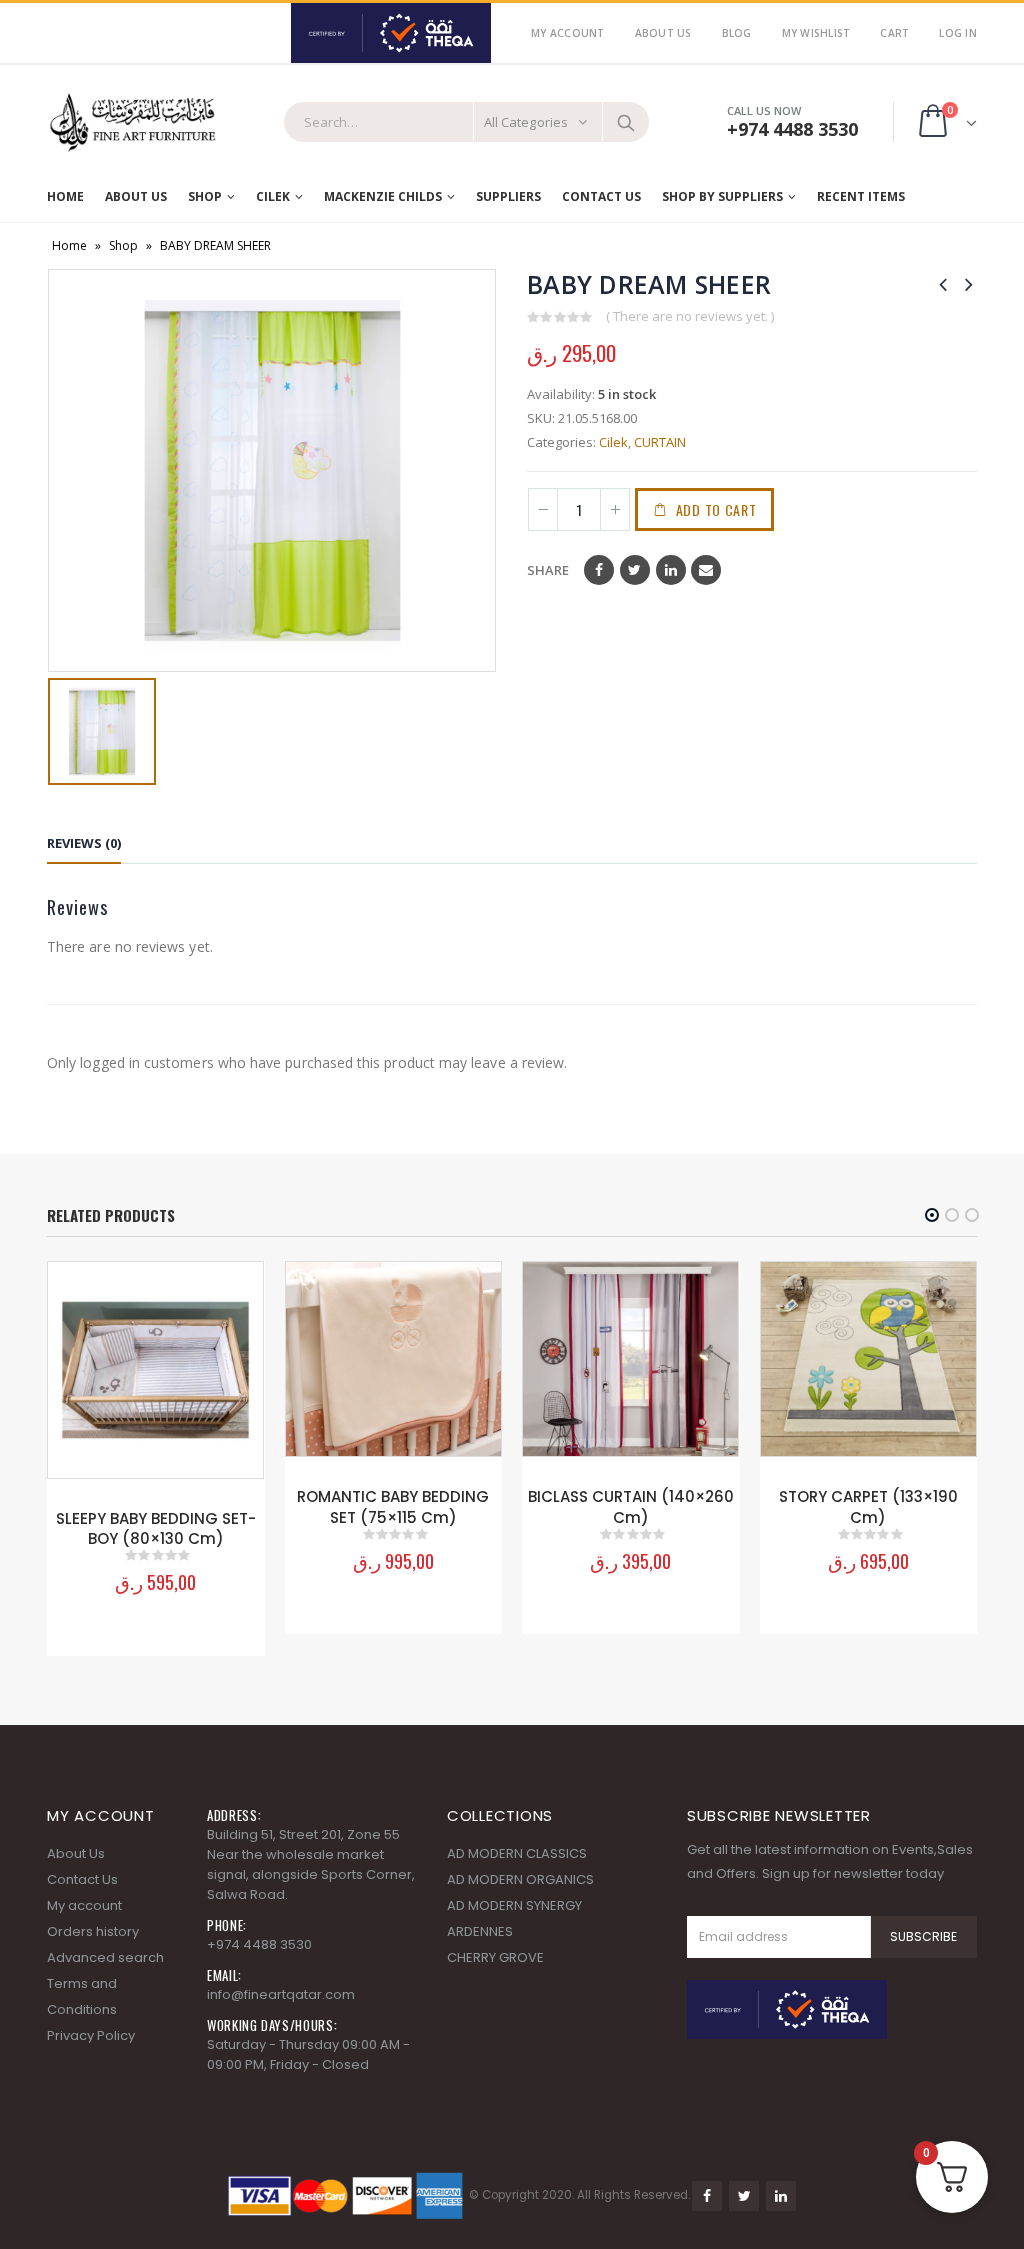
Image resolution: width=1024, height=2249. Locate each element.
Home (65, 196)
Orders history (93, 1931)
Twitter (635, 570)
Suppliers (508, 196)
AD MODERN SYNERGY (514, 1905)
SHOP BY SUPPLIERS (722, 196)
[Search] (626, 122)
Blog (737, 33)
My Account (568, 33)
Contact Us (601, 196)
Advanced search (105, 1957)
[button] (932, 1215)
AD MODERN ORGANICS (520, 1879)
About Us (663, 33)
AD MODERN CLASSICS (517, 1853)
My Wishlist (816, 33)
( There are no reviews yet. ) (690, 316)
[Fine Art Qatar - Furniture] (132, 122)
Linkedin (781, 2196)
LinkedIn (671, 570)
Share (548, 570)
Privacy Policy (91, 2035)
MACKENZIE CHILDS (383, 196)
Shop (205, 196)
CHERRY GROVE (495, 1957)
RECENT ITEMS (861, 196)
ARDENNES (480, 1931)
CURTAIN (660, 442)
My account (84, 1905)
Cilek (273, 196)
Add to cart (716, 509)
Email (706, 570)
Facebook (599, 570)
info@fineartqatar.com (281, 1994)
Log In (958, 33)
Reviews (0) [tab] (84, 843)
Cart (894, 33)
